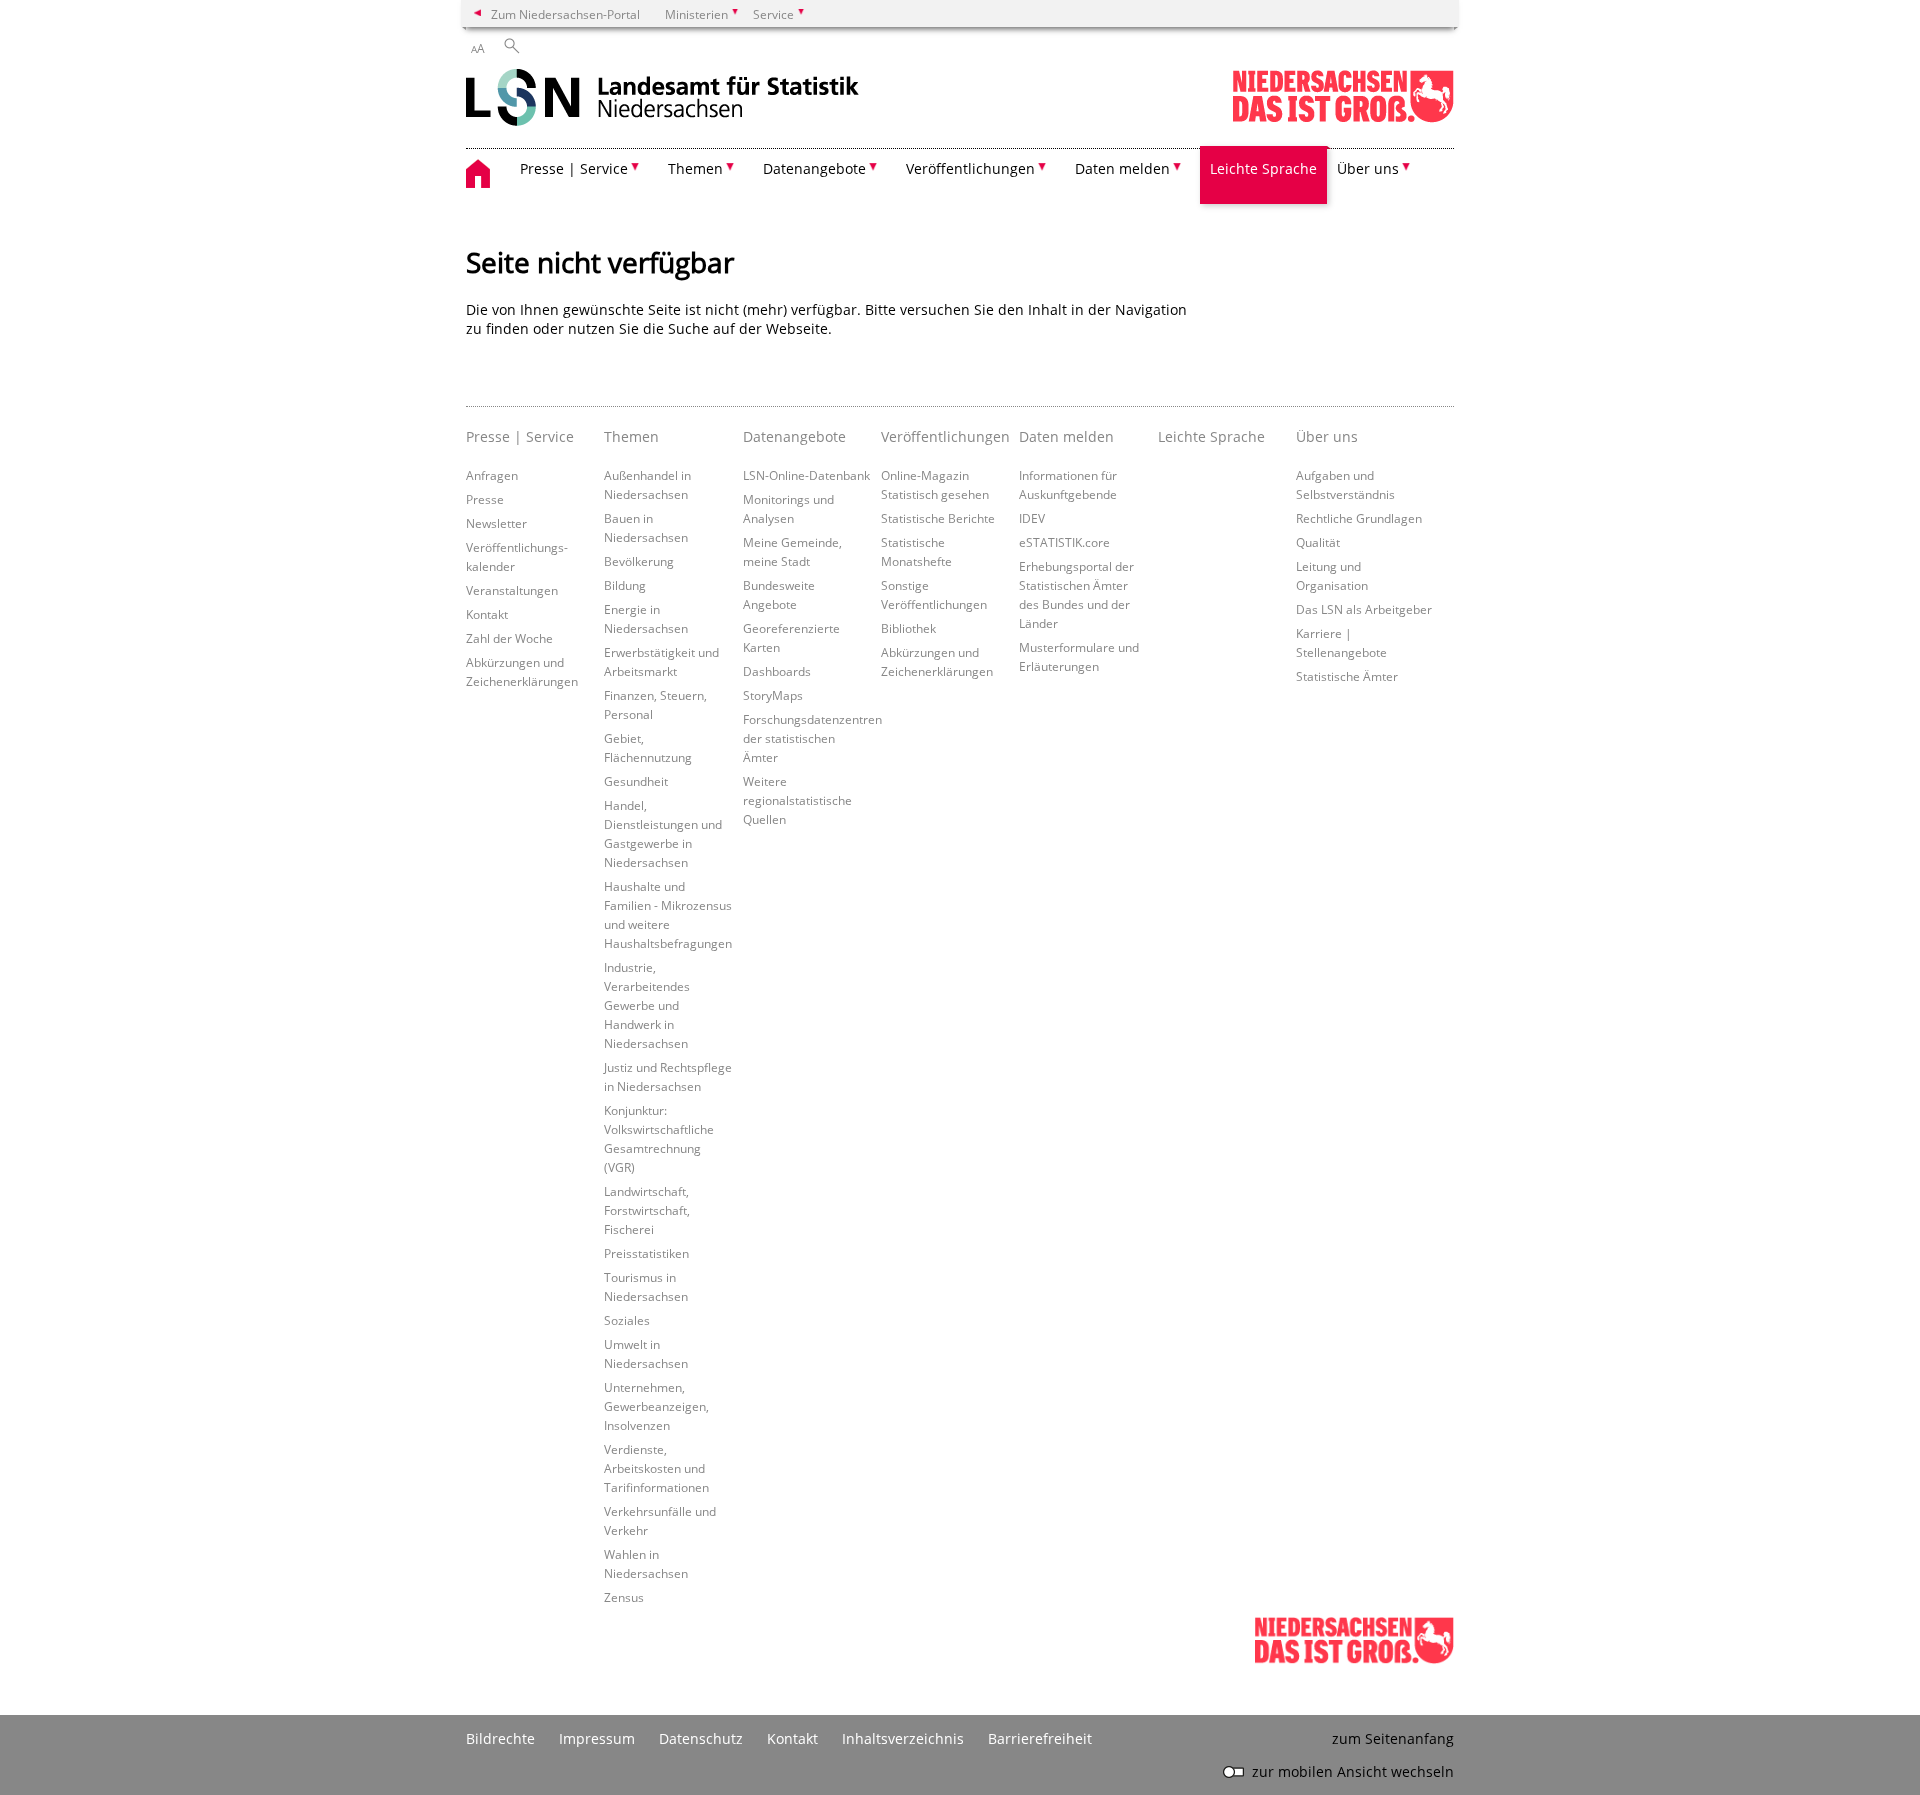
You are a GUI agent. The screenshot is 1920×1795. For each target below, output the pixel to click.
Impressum (597, 1738)
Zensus (624, 1597)
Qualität (1318, 542)
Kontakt (487, 614)
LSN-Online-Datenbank (806, 475)
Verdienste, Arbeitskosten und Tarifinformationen (656, 1468)
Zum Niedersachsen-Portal (565, 14)
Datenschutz (701, 1738)
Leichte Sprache (1263, 168)
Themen (631, 436)
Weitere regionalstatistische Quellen (797, 800)
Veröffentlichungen (945, 436)
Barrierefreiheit (1040, 1738)
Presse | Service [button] (574, 168)
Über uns (1327, 436)
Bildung (625, 585)
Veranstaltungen (512, 590)
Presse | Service (520, 436)
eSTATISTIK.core (1064, 542)
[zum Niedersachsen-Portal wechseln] (1343, 118)
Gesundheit (636, 781)
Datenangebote (794, 436)
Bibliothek (908, 628)
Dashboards (777, 671)
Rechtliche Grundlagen (1359, 518)
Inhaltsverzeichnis (903, 1738)
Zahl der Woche (509, 638)
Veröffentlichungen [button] (970, 168)
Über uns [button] (1368, 168)
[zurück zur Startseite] (662, 99)
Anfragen (492, 475)
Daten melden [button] (1122, 168)
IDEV (1032, 518)
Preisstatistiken (646, 1253)
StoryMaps (773, 695)
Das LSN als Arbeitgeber (1364, 609)
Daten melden (1066, 436)
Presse (485, 499)
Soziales (627, 1320)
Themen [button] (695, 168)
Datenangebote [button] (814, 168)
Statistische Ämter (1347, 676)
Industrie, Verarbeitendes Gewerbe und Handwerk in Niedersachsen (647, 1005)
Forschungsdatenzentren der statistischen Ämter (812, 738)
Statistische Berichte (938, 518)
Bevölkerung (639, 561)
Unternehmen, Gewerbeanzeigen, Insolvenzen (656, 1406)
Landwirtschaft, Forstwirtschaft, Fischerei (647, 1210)
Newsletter (496, 523)
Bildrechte (500, 1738)
